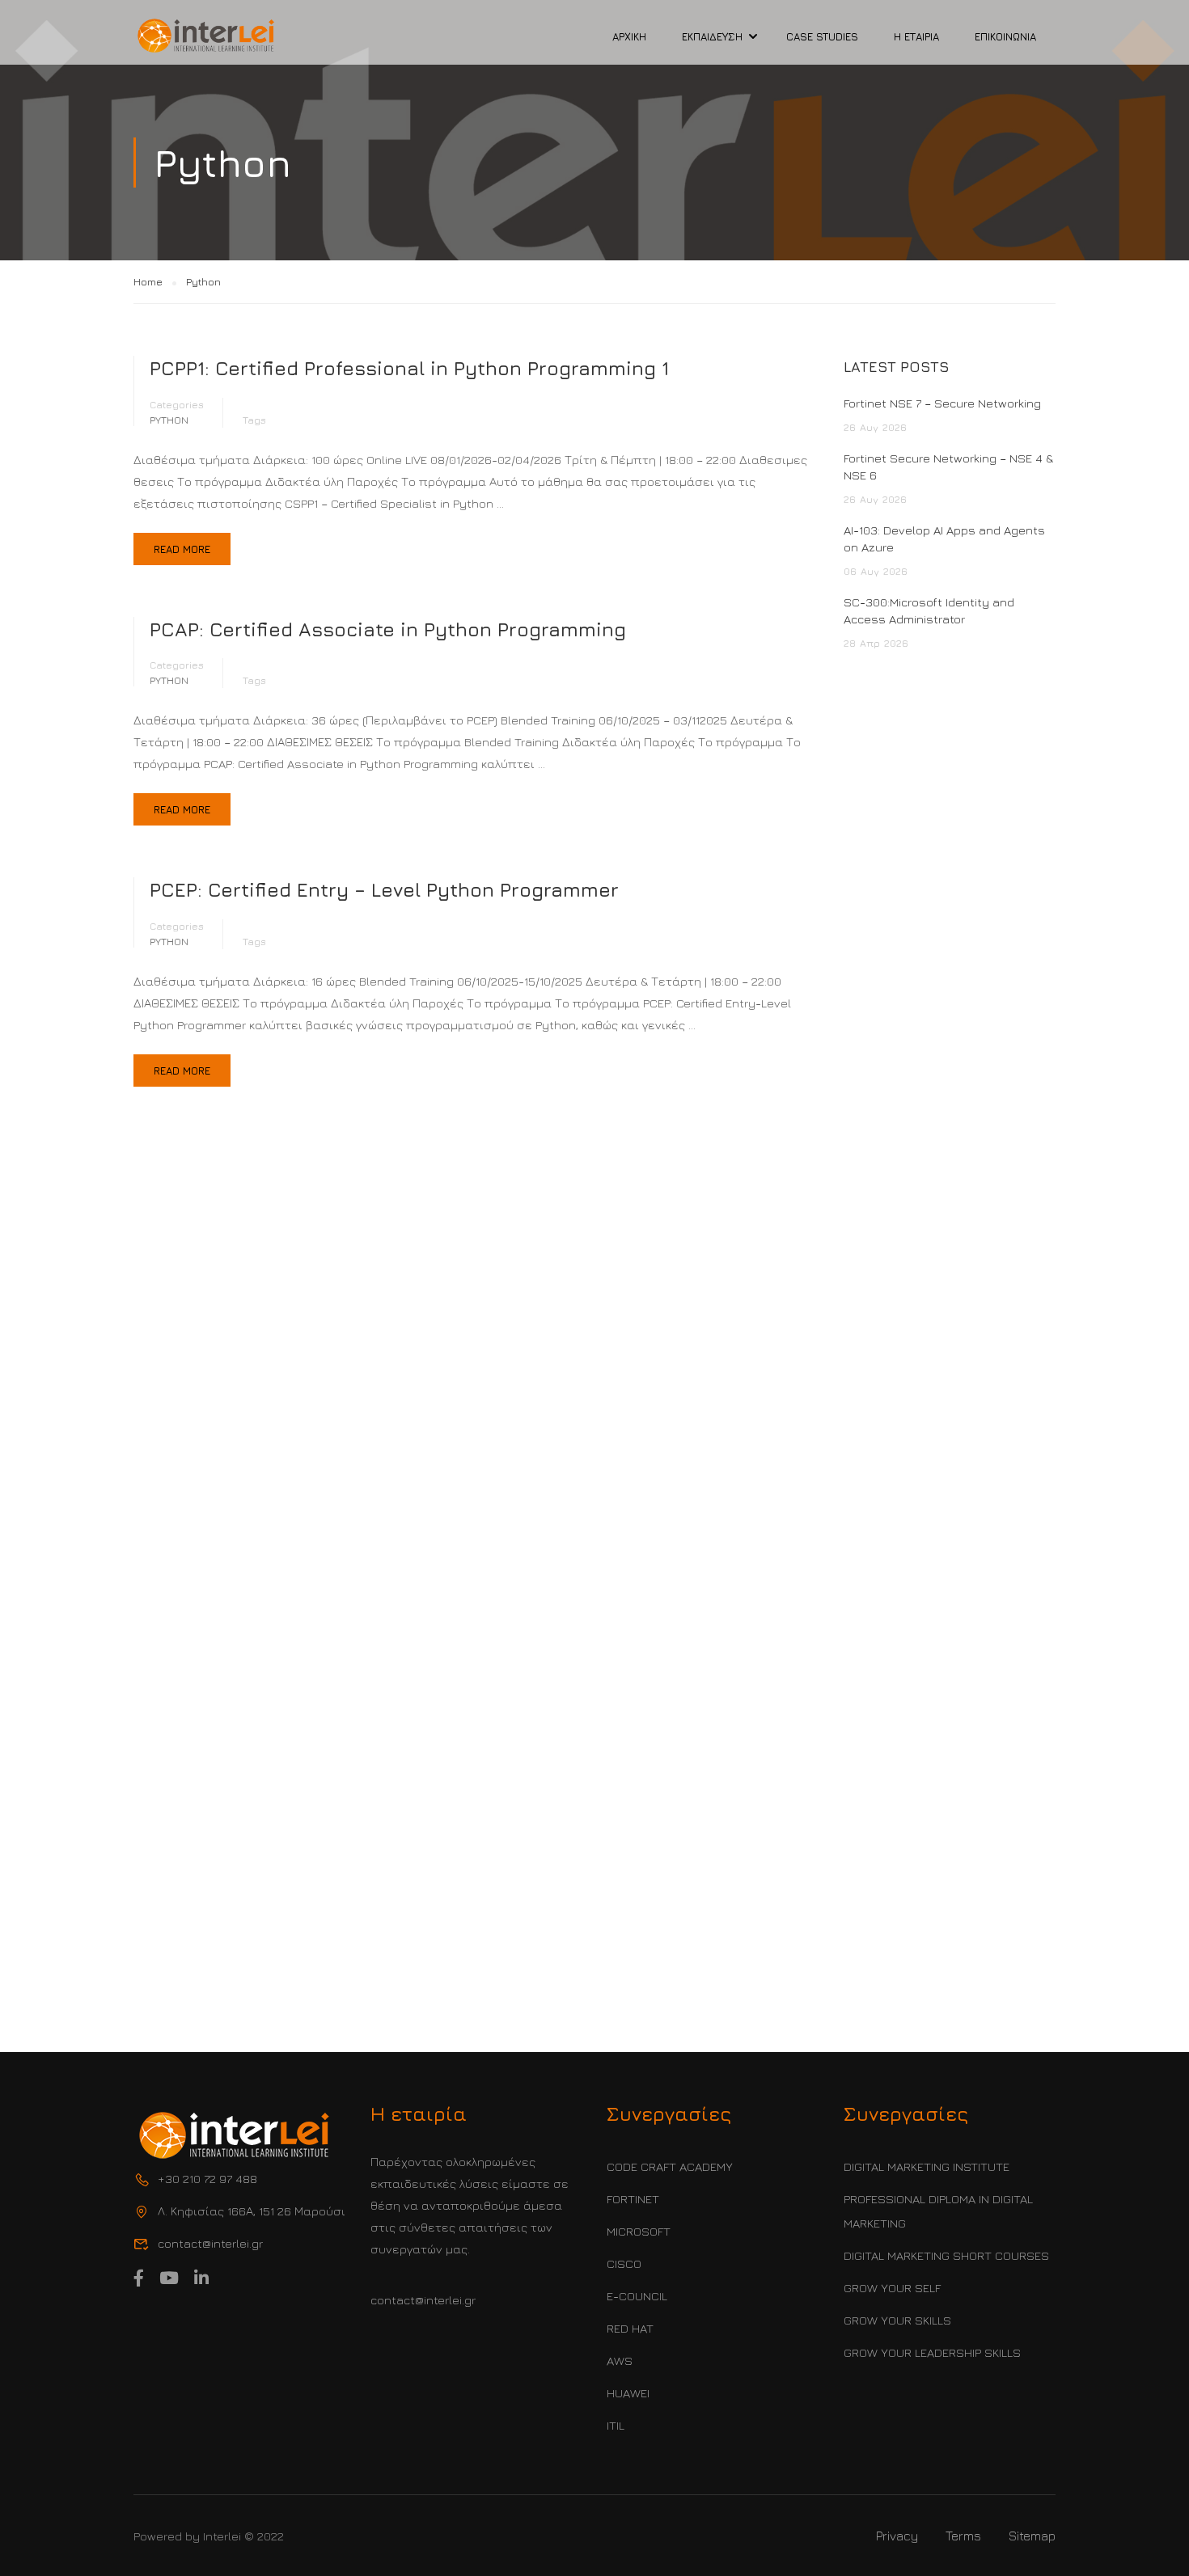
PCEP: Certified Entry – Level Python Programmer (384, 889)
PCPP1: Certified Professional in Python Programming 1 (409, 368)
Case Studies (822, 36)
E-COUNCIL (637, 2296)
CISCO (624, 2264)
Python (169, 420)
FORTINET (633, 2199)
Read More (182, 549)
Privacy (897, 2536)
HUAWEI (628, 2393)
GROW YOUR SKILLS (897, 2320)
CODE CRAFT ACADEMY (670, 2166)
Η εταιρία (916, 36)
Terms (963, 2536)
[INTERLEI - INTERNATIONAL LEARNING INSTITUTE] (206, 36)
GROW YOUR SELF (892, 2288)
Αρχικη (629, 36)
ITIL (616, 2425)
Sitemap (1032, 2536)
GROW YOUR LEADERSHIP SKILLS (932, 2352)
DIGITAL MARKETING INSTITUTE (927, 2166)
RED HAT (630, 2328)
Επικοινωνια (1005, 36)
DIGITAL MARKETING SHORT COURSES (946, 2255)
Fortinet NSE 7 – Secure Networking (942, 403)
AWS (620, 2361)
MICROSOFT (639, 2231)
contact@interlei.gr (423, 2300)
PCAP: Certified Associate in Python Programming (388, 629)
